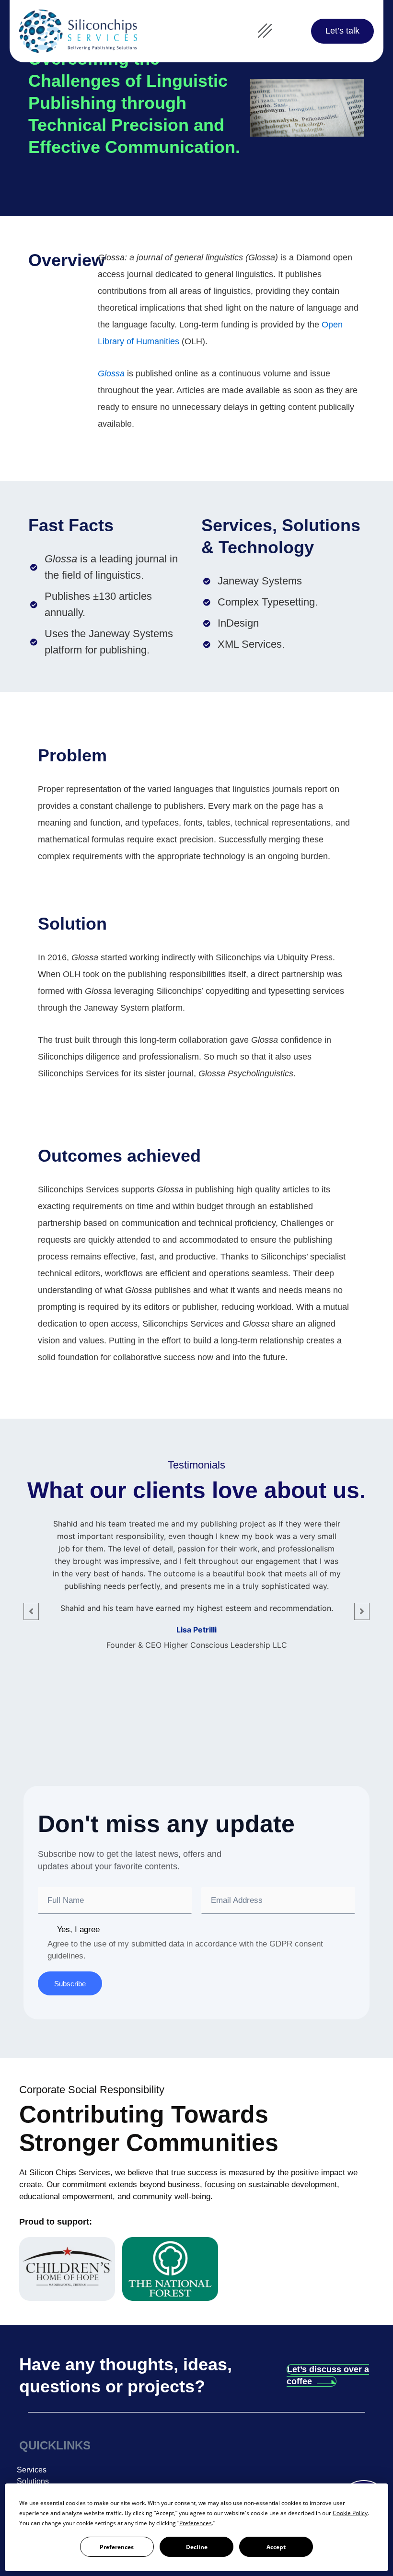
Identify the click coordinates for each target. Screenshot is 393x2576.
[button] (265, 31)
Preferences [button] (196, 2523)
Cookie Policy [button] (350, 2513)
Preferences (117, 2547)
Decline (197, 2547)
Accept (276, 2547)
